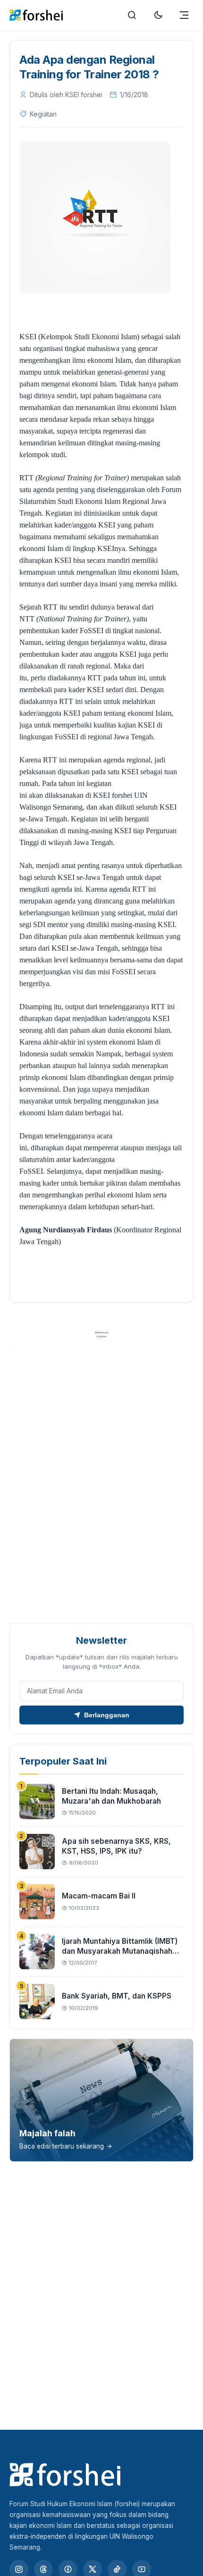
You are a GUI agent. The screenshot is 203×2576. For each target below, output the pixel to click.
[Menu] (184, 15)
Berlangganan (107, 1715)
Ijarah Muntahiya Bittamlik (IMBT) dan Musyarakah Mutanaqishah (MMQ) (120, 1951)
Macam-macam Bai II (99, 1896)
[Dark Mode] (158, 15)
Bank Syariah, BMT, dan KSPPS (117, 1996)
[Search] (132, 15)
